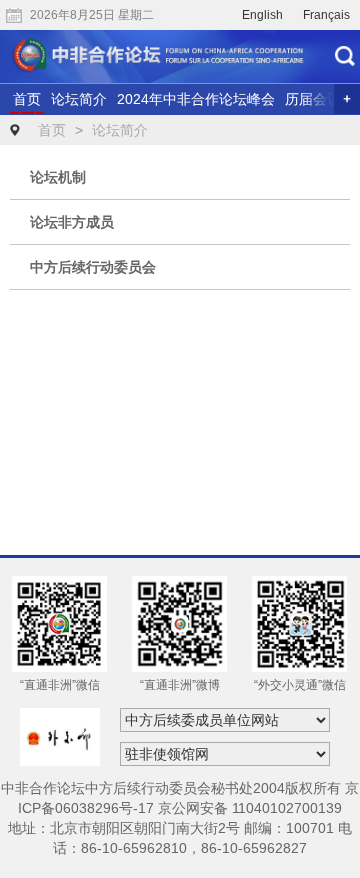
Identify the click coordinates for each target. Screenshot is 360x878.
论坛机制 (58, 177)
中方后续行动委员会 (93, 267)
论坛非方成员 (72, 222)
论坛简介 (79, 99)
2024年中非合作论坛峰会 (196, 99)
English (262, 15)
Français (326, 15)
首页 (27, 99)
